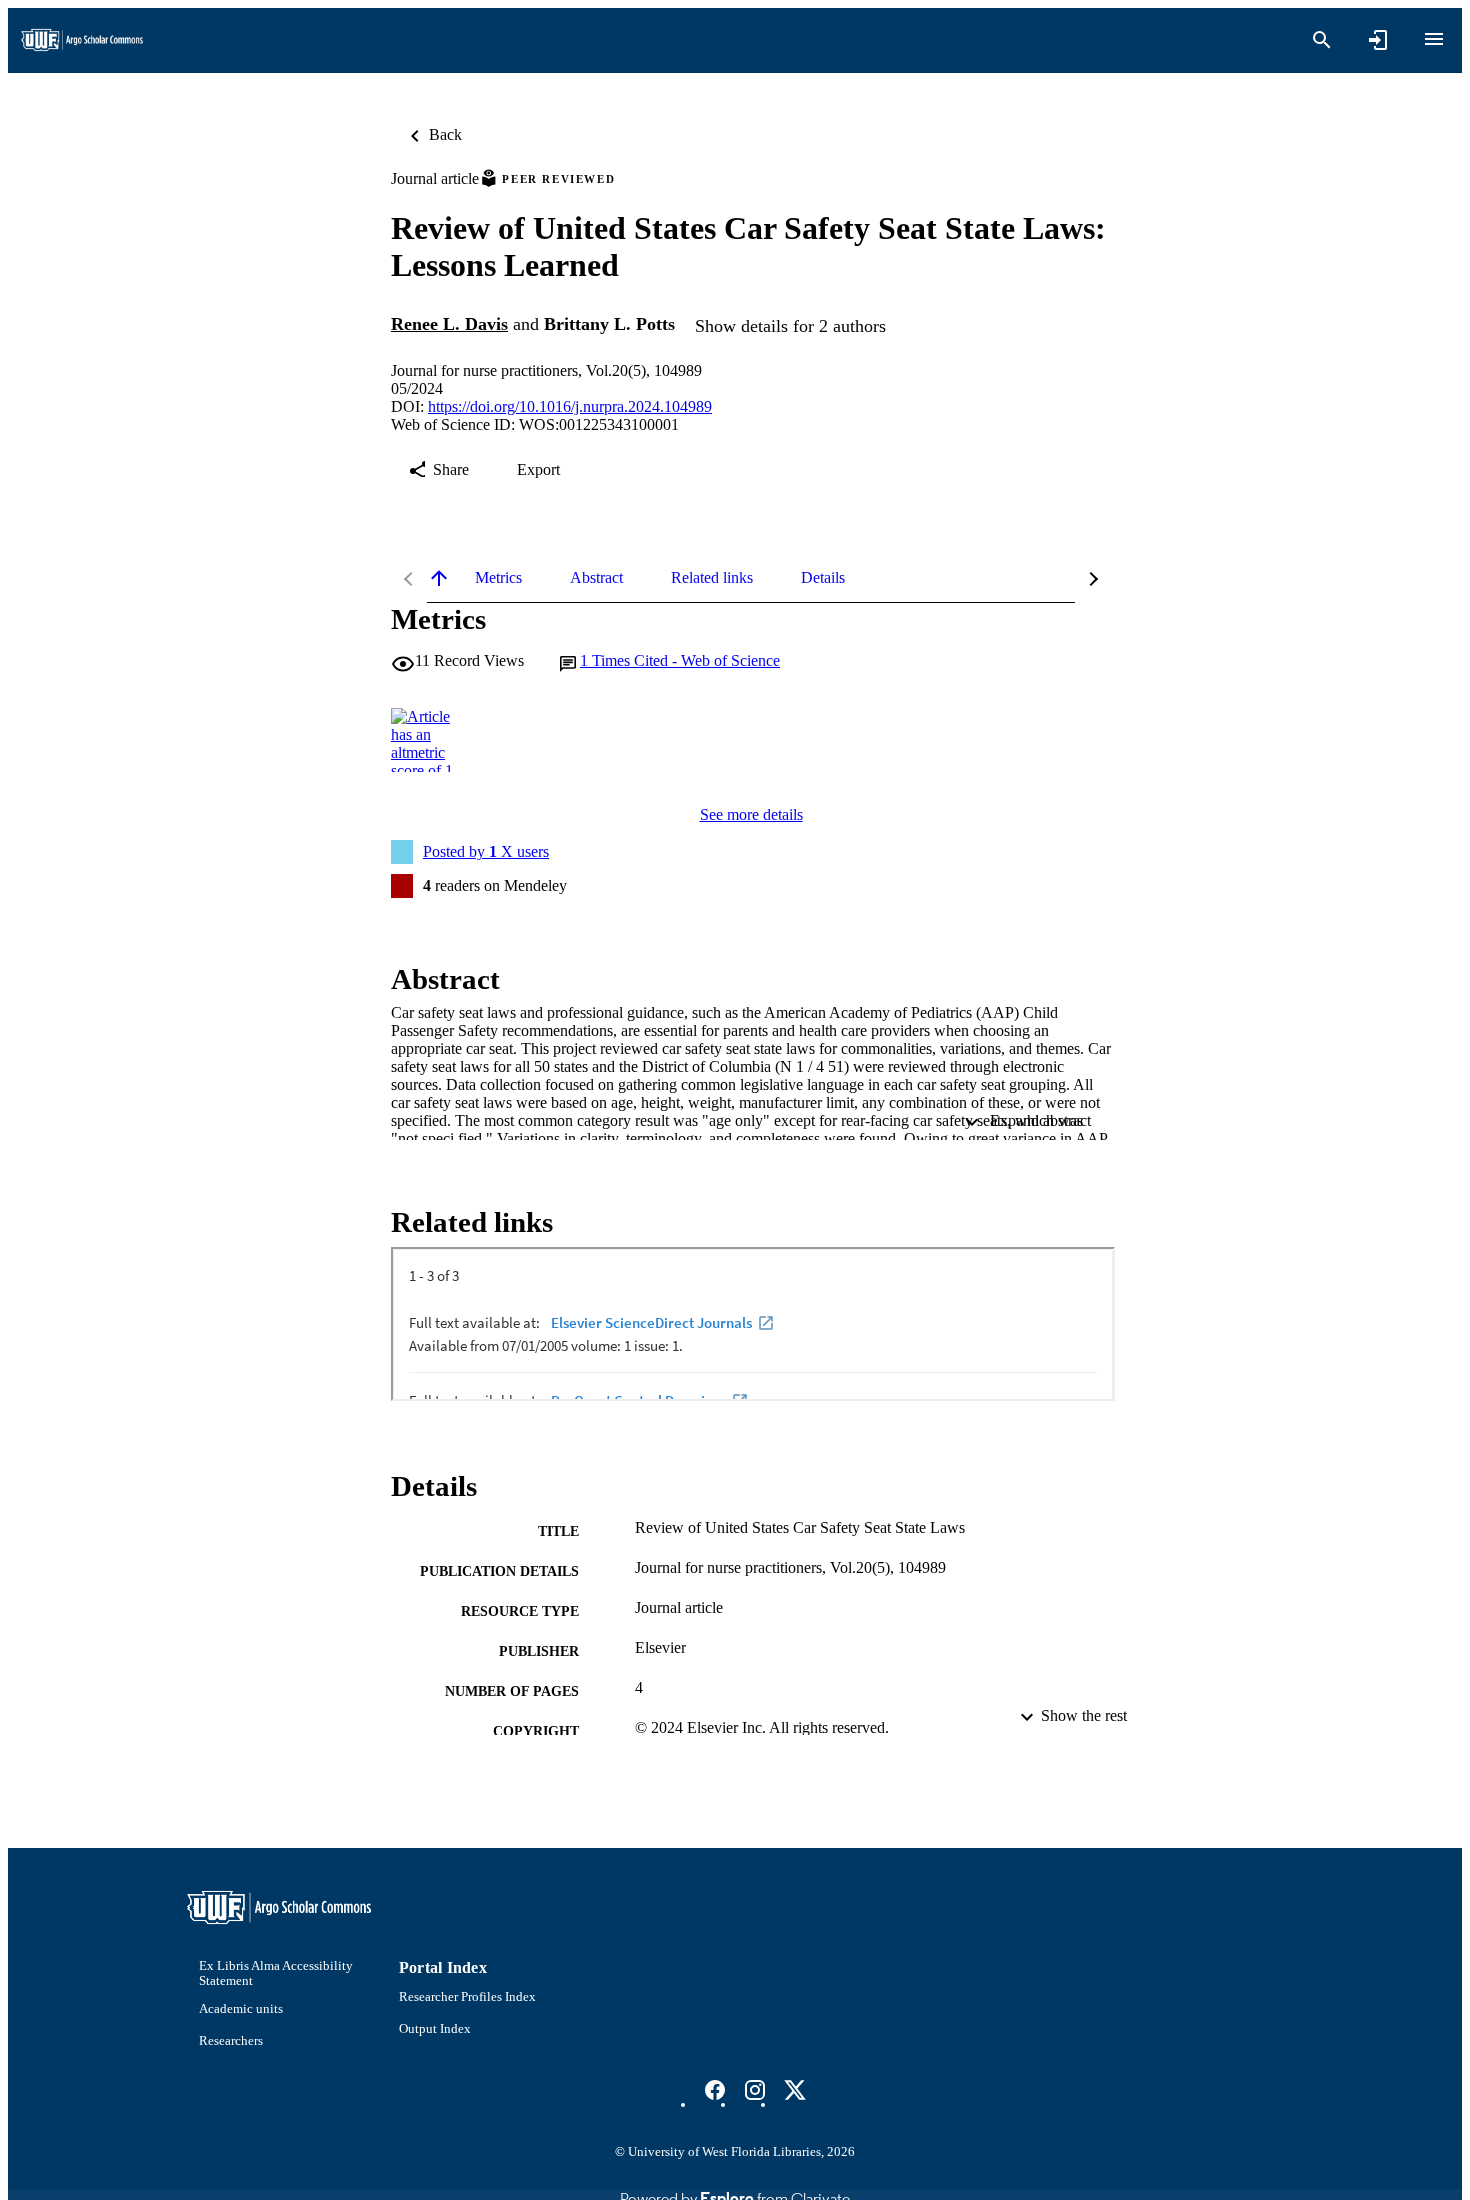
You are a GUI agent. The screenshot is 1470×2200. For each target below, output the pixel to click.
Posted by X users (486, 851)
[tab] (498, 578)
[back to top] (439, 578)
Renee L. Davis (449, 324)
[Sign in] (1378, 40)
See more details (751, 814)
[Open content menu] (1434, 39)
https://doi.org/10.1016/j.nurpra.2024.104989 (570, 406)
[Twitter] (795, 2090)
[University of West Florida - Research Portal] (82, 40)
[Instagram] (755, 2090)
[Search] (1322, 40)
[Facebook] (715, 2090)
